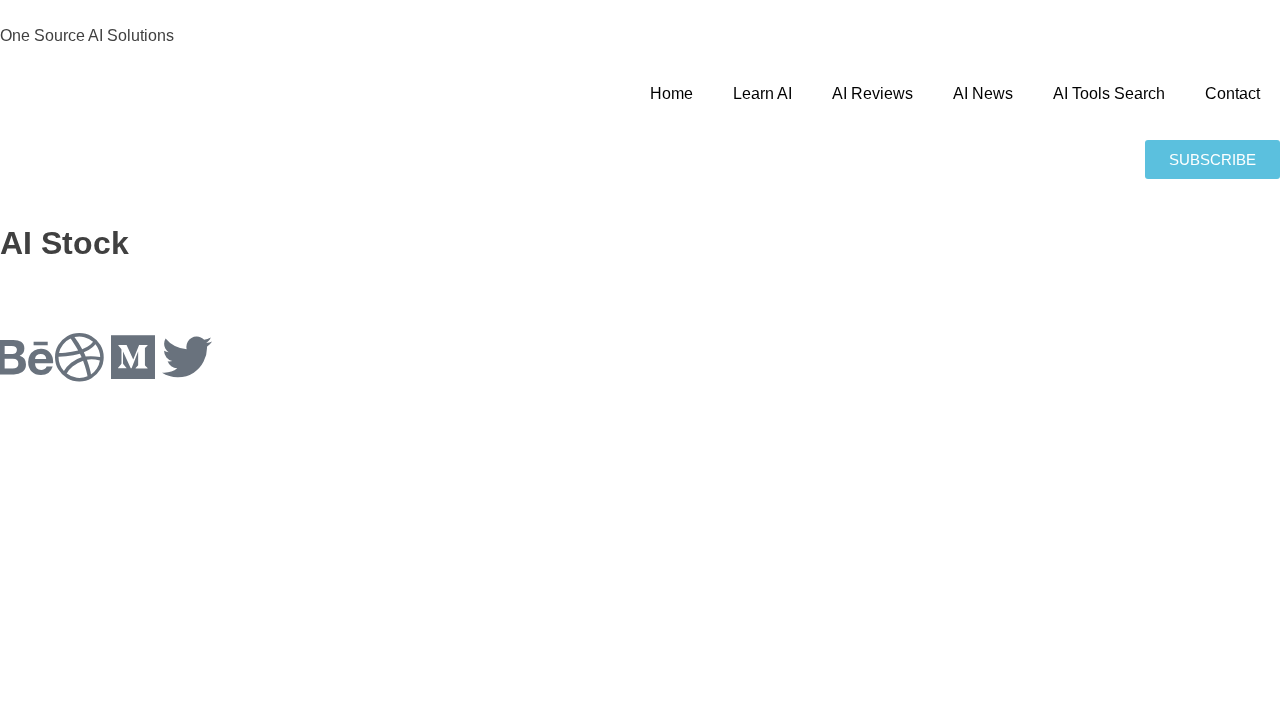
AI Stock (64, 243)
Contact (1232, 93)
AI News (983, 93)
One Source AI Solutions (87, 35)
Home (671, 93)
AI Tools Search (1109, 93)
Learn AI (762, 93)
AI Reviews (872, 93)
